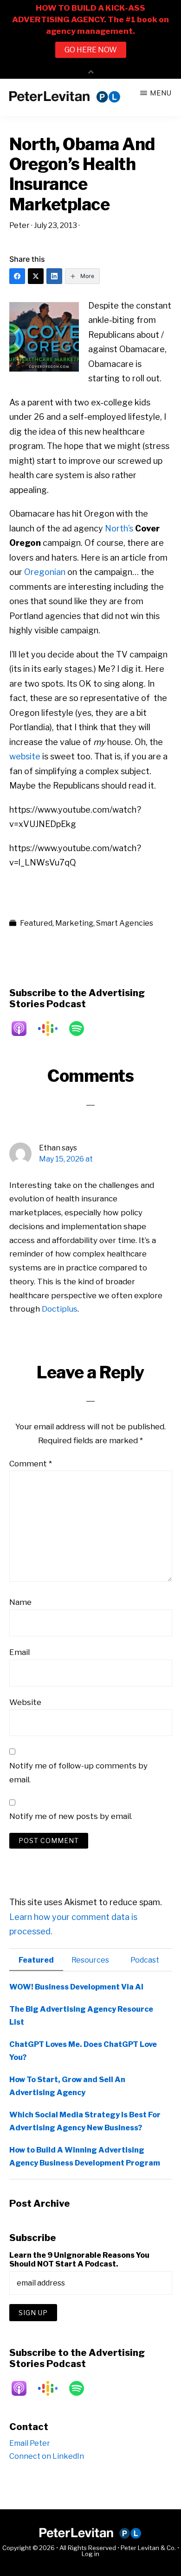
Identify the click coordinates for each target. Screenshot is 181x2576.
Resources (90, 1960)
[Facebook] (17, 276)
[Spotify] (81, 1029)
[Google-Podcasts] (52, 1029)
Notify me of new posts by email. (71, 1816)
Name (20, 1602)
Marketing (74, 923)
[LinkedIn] (54, 276)
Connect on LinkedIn (47, 2456)
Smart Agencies (125, 923)
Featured (36, 923)
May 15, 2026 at (66, 1159)
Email (19, 1652)
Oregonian (45, 572)
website (25, 756)
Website (25, 1702)
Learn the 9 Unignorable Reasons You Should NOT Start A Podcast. (79, 2260)
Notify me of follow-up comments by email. (78, 1773)
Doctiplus (60, 1309)
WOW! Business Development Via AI (76, 1987)
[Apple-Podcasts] (24, 1029)
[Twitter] (36, 276)
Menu (161, 93)
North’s (119, 528)
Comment (31, 1464)
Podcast (145, 1960)
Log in (90, 2554)
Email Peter (30, 2443)
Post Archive (40, 2203)
